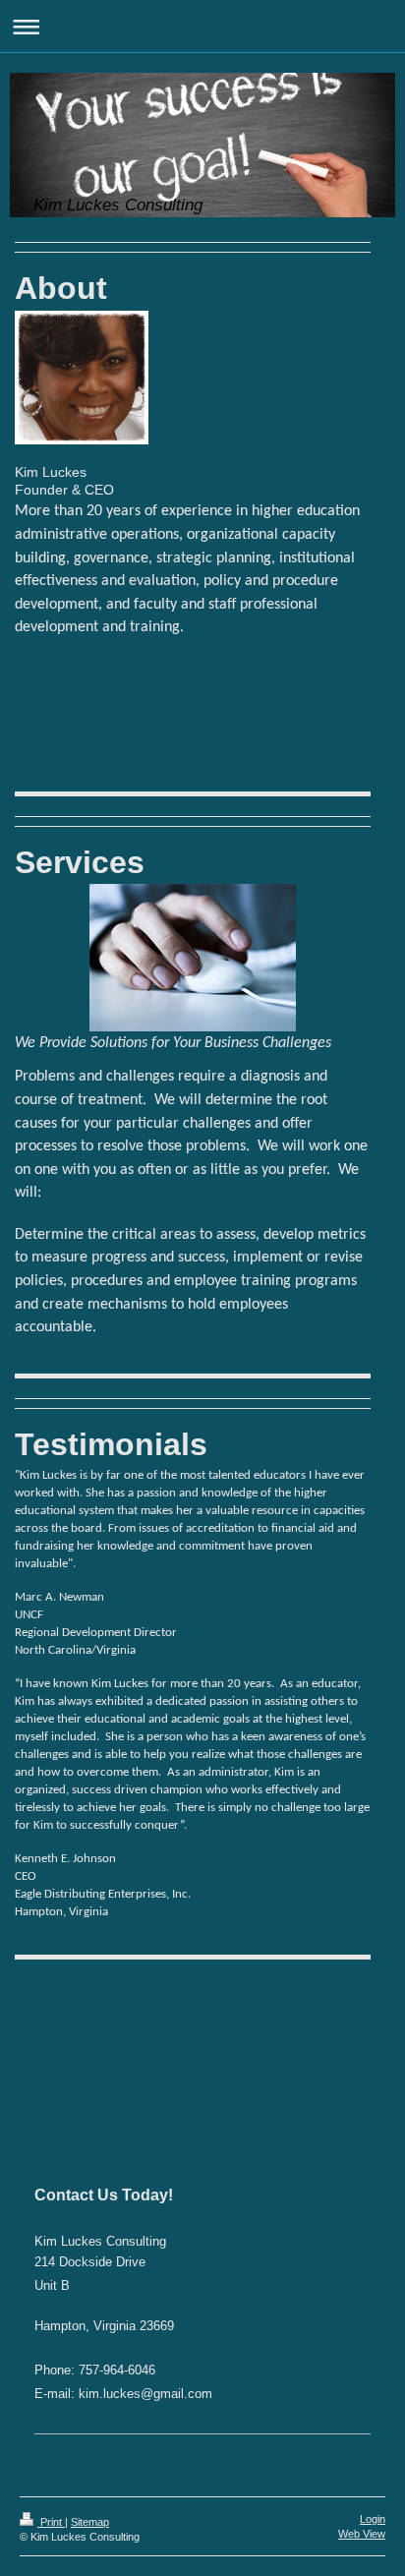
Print (51, 2522)
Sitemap (90, 2522)
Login (373, 2519)
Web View (362, 2534)
